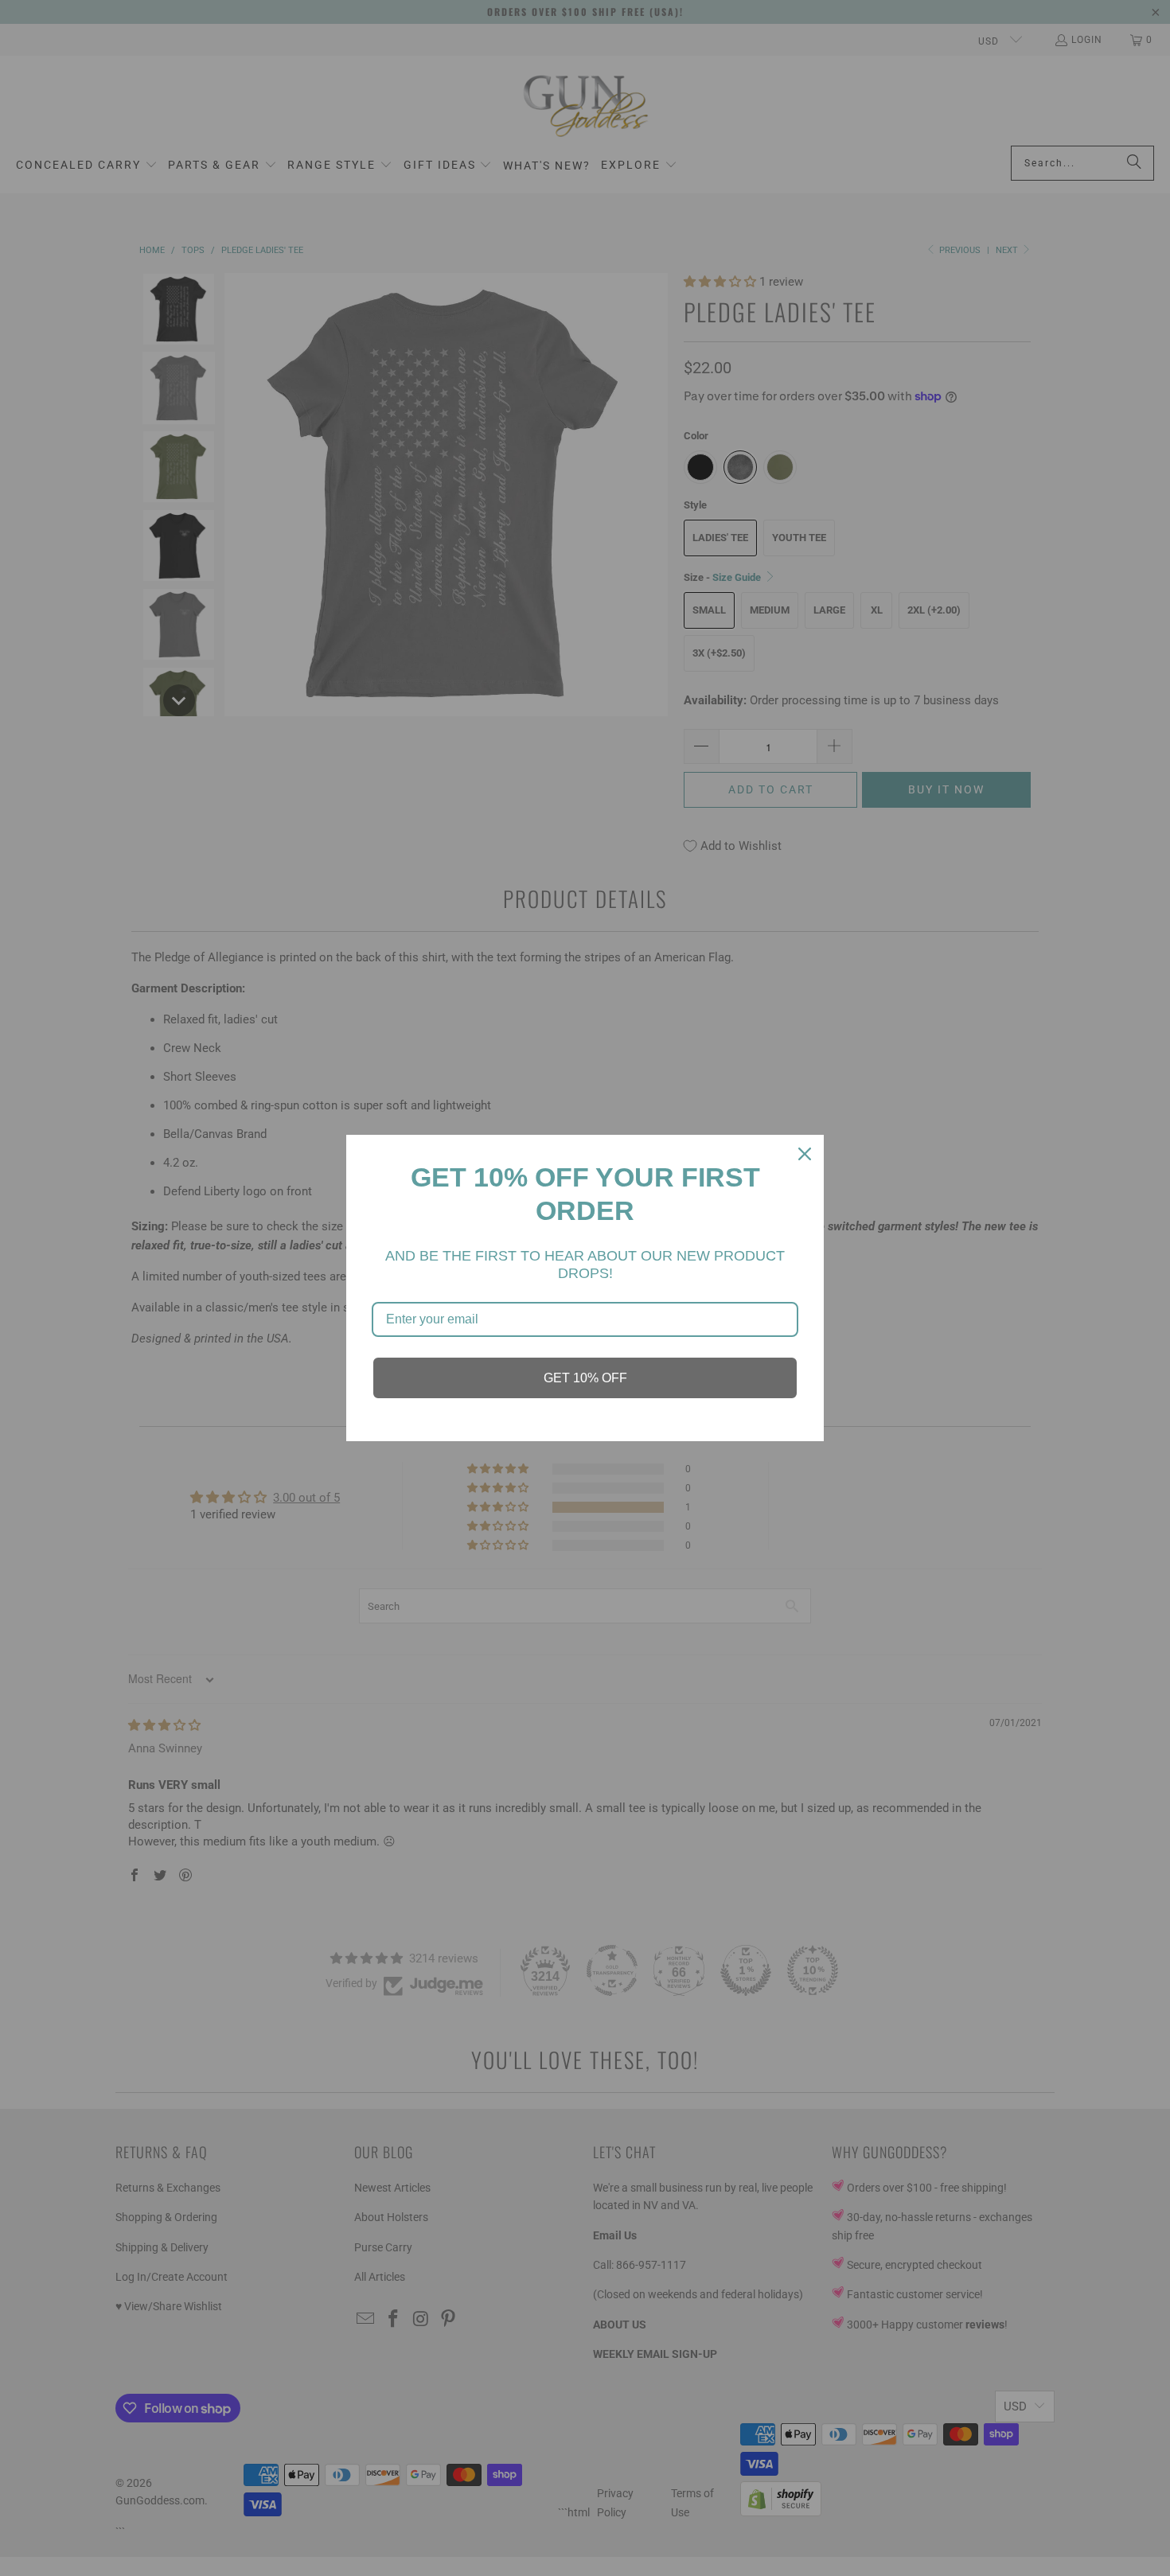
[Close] (805, 1154)
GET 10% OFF (585, 1378)
